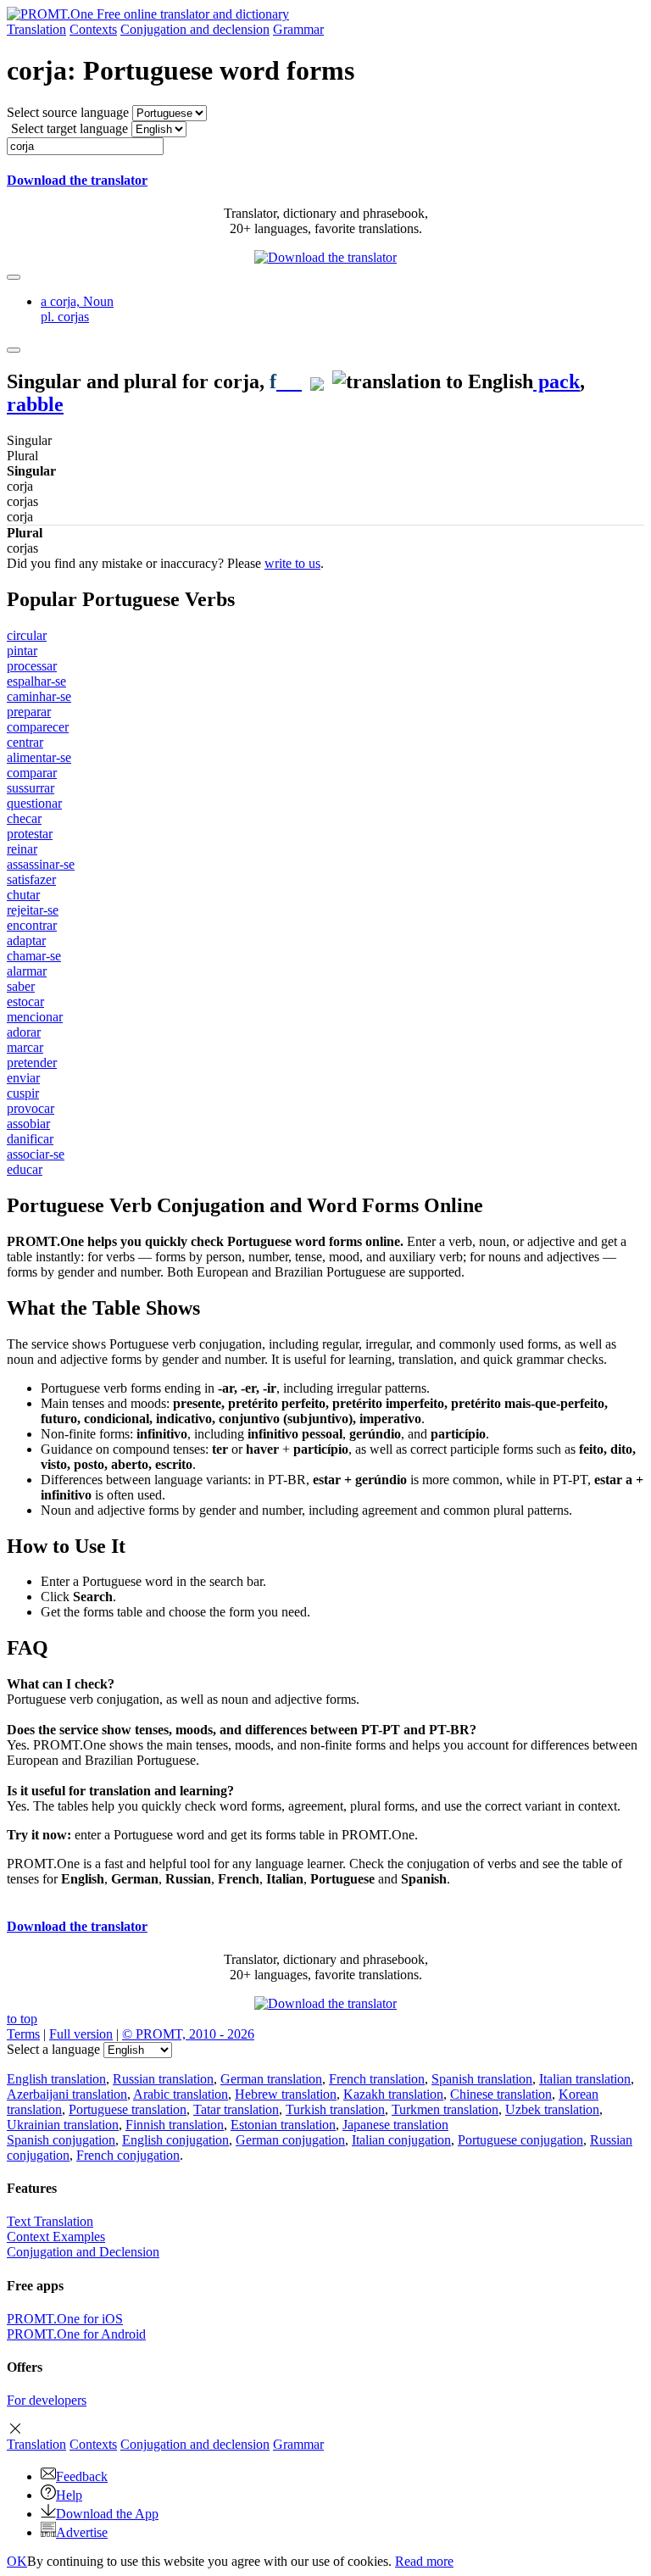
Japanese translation (395, 2125)
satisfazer (31, 879)
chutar (23, 895)
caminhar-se (39, 696)
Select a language (53, 2049)
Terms (23, 2034)
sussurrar (31, 788)
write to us (292, 563)
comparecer (38, 727)
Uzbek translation (552, 2109)
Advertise (82, 2532)
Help (69, 2495)
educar (25, 1169)
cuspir (23, 1093)
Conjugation (195, 29)
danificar (30, 1139)
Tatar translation (236, 2109)
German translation (271, 2079)
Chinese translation (501, 2094)
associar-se (36, 1154)
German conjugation (290, 2140)
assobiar (28, 1124)
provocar (31, 1108)
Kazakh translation (393, 2094)
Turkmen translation (445, 2109)
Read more (424, 2561)
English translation (56, 2079)
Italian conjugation (401, 2140)
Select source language (68, 112)
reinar (22, 849)
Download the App (107, 2514)
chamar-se (34, 956)
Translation (36, 29)
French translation (377, 2079)
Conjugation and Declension (83, 2252)
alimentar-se (39, 757)
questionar (34, 803)
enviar (23, 1078)
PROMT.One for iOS (65, 2319)
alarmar (27, 971)
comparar (32, 773)
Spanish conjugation (61, 2140)
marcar (25, 1047)
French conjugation (128, 2155)
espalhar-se (36, 681)
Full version (81, 2034)
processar (32, 666)
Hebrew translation (286, 2094)
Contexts (93, 29)
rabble (35, 404)
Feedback (82, 2476)
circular (27, 635)
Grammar (298, 29)
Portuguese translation (128, 2109)
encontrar (32, 925)
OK (17, 2561)
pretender (32, 1063)
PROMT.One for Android (76, 2334)
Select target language (70, 128)
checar (24, 818)
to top (22, 2019)
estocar (25, 1001)
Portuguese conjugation (520, 2140)
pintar (22, 651)
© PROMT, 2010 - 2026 (188, 2034)
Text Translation (50, 2221)
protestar (30, 834)
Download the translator (77, 180)
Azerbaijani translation (67, 2094)
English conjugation (175, 2140)
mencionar (35, 1017)
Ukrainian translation (63, 2125)
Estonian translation (283, 2125)
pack (556, 381)
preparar (29, 712)
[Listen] (289, 381)
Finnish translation (175, 2125)
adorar (24, 1032)
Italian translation (585, 2079)
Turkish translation (335, 2109)
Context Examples (56, 2237)
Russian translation (163, 2079)
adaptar (26, 940)
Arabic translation (181, 2094)
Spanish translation (482, 2079)
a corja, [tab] (77, 309)
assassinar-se (41, 864)
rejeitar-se (33, 910)
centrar (25, 742)
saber (21, 986)
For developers (47, 2400)
